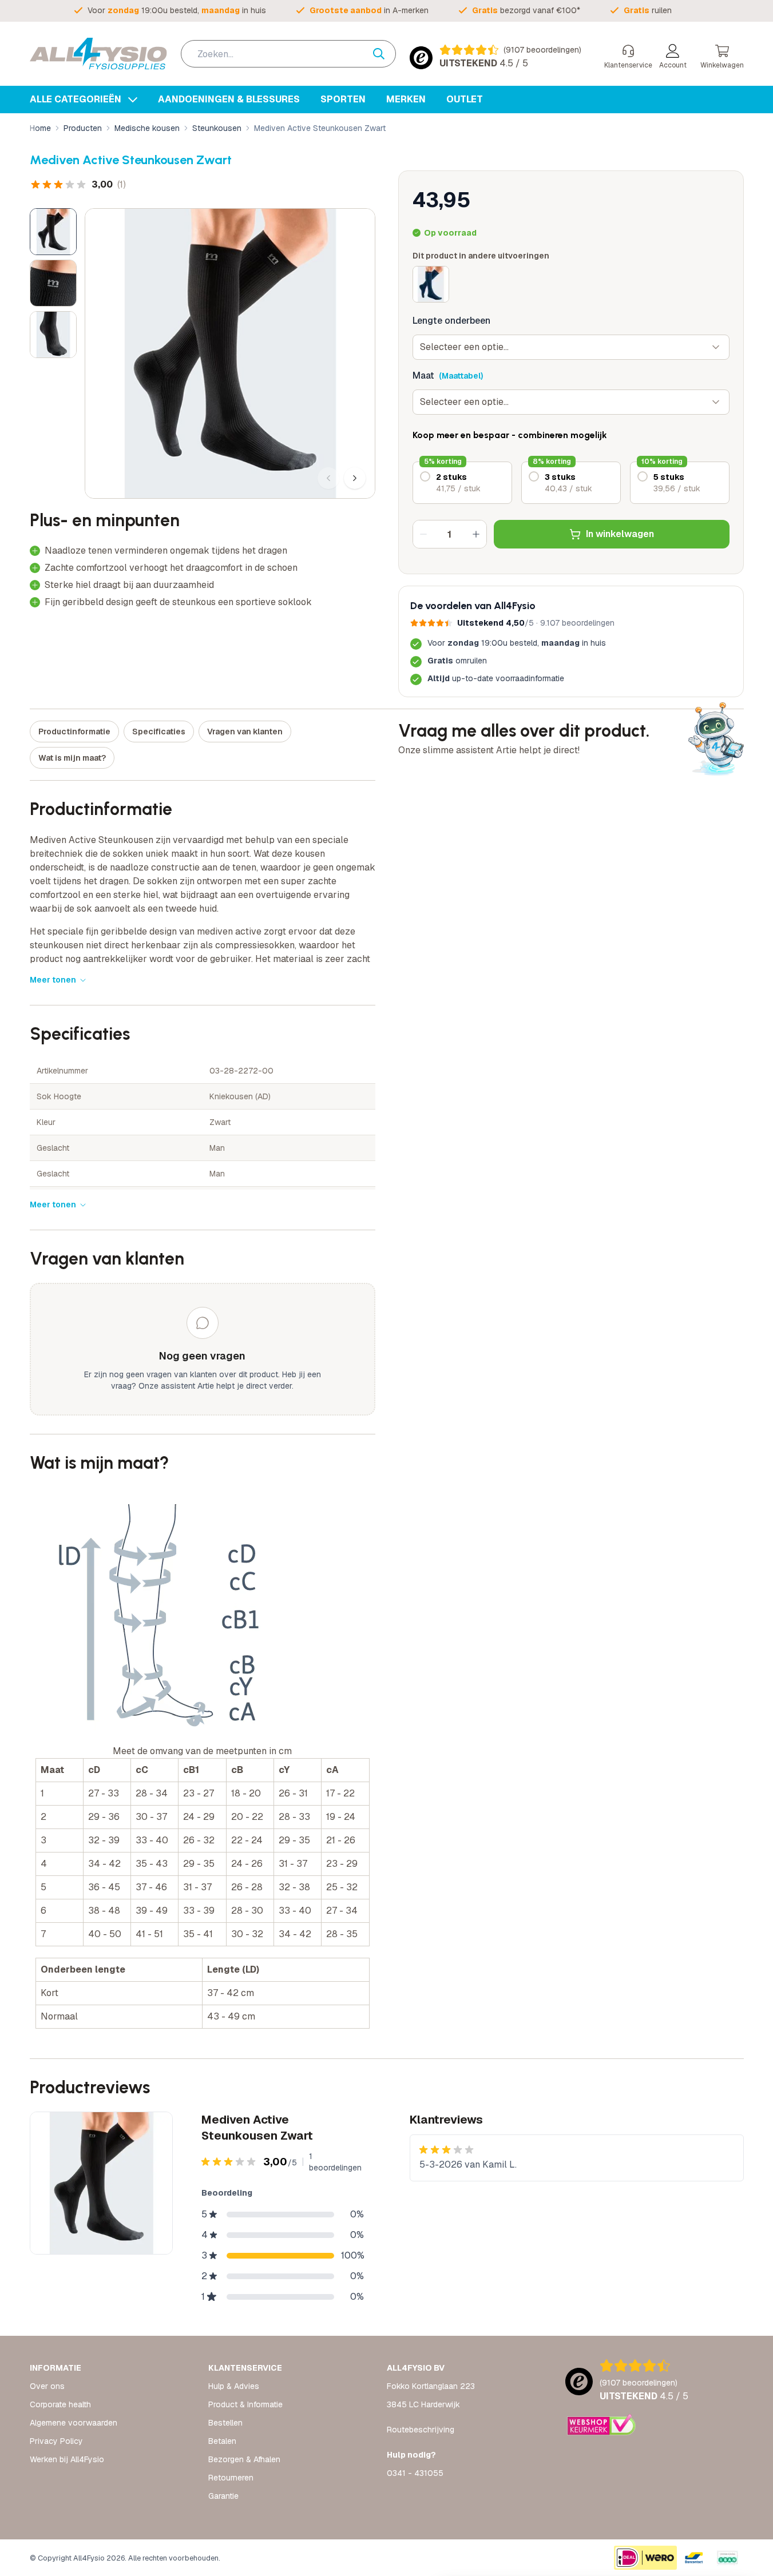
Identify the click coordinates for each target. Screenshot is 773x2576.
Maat (423, 375)
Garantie (223, 2496)
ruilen (648, 10)
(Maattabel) (461, 376)
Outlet (465, 99)
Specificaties (159, 732)
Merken (406, 99)
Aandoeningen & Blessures (229, 99)
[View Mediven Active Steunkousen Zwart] (53, 232)
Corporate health (60, 2404)
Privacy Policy (56, 2441)
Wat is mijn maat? (72, 758)
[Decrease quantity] (423, 534)
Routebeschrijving (421, 2430)
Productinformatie (74, 732)
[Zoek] (384, 54)
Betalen (222, 2441)
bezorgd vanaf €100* (526, 10)
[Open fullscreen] (230, 353)
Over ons (47, 2386)
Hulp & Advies (234, 2386)
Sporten (343, 99)
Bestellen (225, 2423)
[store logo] (98, 54)
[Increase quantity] (476, 534)
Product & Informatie (245, 2404)
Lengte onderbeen (451, 321)
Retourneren (231, 2478)
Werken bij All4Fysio (67, 2459)
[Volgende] (355, 478)
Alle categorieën (77, 99)
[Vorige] (328, 478)
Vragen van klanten (245, 732)
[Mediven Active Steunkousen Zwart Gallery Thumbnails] (53, 283)
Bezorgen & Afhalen (244, 2459)
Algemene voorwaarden (74, 2423)
